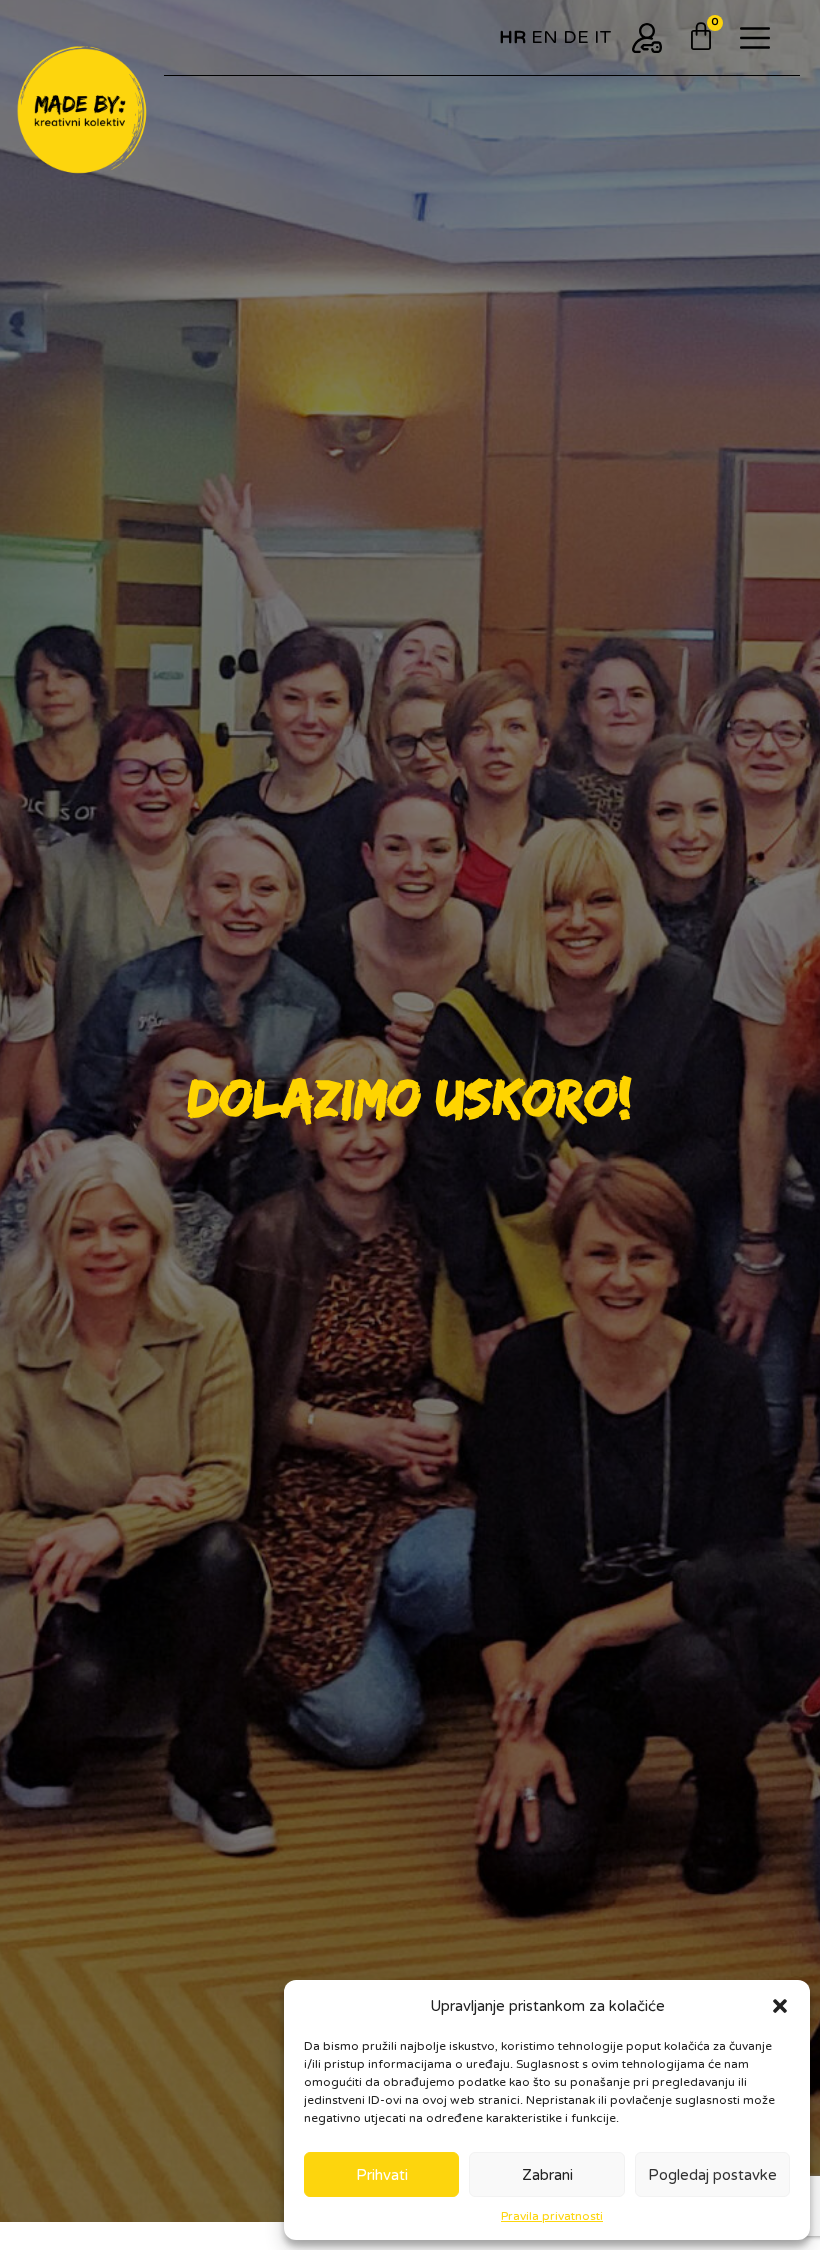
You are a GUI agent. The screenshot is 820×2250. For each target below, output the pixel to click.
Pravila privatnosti (552, 2216)
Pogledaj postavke (712, 2175)
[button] (780, 2006)
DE (576, 37)
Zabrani (547, 2175)
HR (512, 37)
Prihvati (382, 2175)
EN (544, 37)
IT (603, 37)
